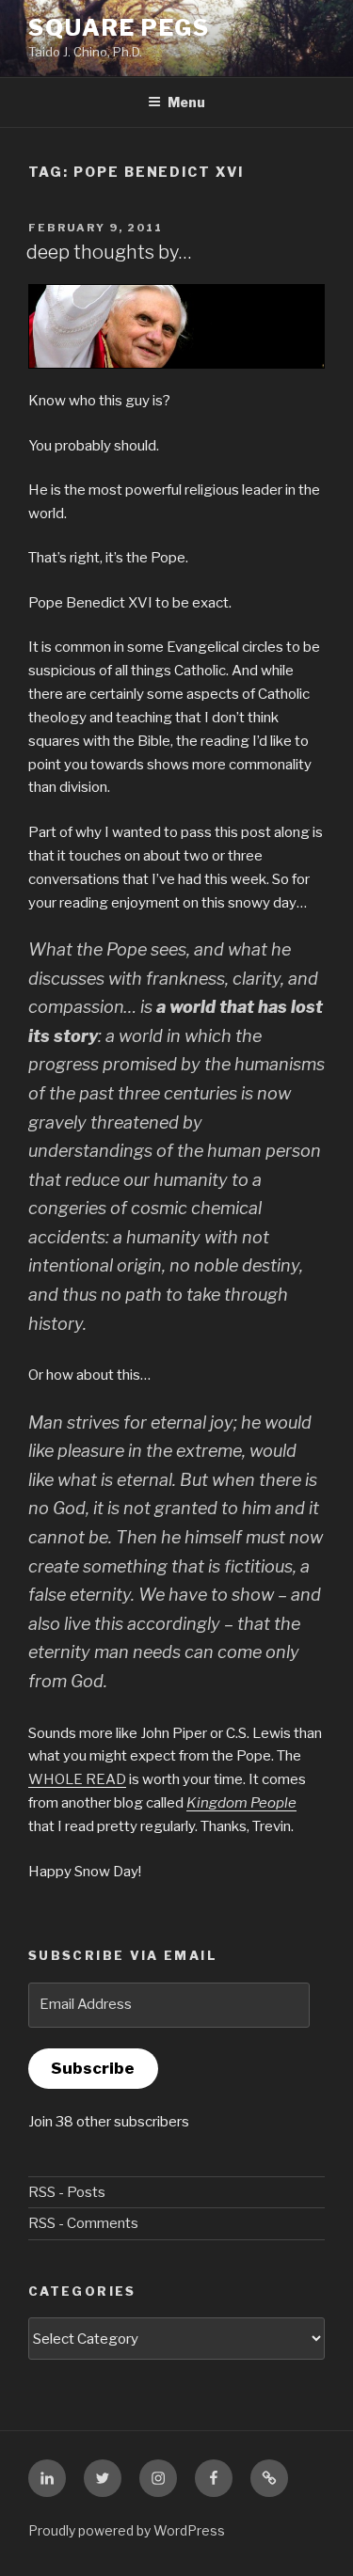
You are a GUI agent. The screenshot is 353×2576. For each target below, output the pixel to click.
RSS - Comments (83, 2223)
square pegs (119, 28)
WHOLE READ (77, 1779)
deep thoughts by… (109, 252)
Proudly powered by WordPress (127, 2530)
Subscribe (93, 2068)
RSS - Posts (67, 2192)
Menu (186, 102)
